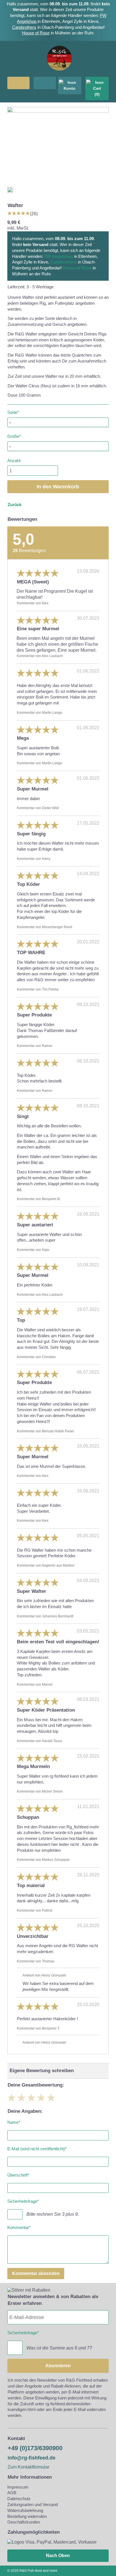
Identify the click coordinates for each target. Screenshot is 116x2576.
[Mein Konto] (70, 85)
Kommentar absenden (36, 2273)
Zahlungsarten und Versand (33, 2504)
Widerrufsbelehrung (25, 2510)
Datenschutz (19, 2499)
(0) (97, 94)
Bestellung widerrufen (27, 2516)
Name (14, 2121)
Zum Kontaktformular (28, 2467)
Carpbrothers (24, 27)
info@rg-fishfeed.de (32, 2458)
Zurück (14, 505)
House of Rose (36, 33)
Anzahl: (14, 461)
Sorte (13, 411)
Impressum (18, 2487)
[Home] (59, 74)
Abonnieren (58, 2366)
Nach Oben (58, 2556)
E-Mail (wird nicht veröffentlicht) (37, 2148)
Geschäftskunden (24, 2522)
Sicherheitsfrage (23, 2200)
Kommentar (19, 2227)
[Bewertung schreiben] (19, 213)
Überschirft (18, 2174)
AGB (12, 2493)
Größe (14, 435)
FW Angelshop (59, 256)
